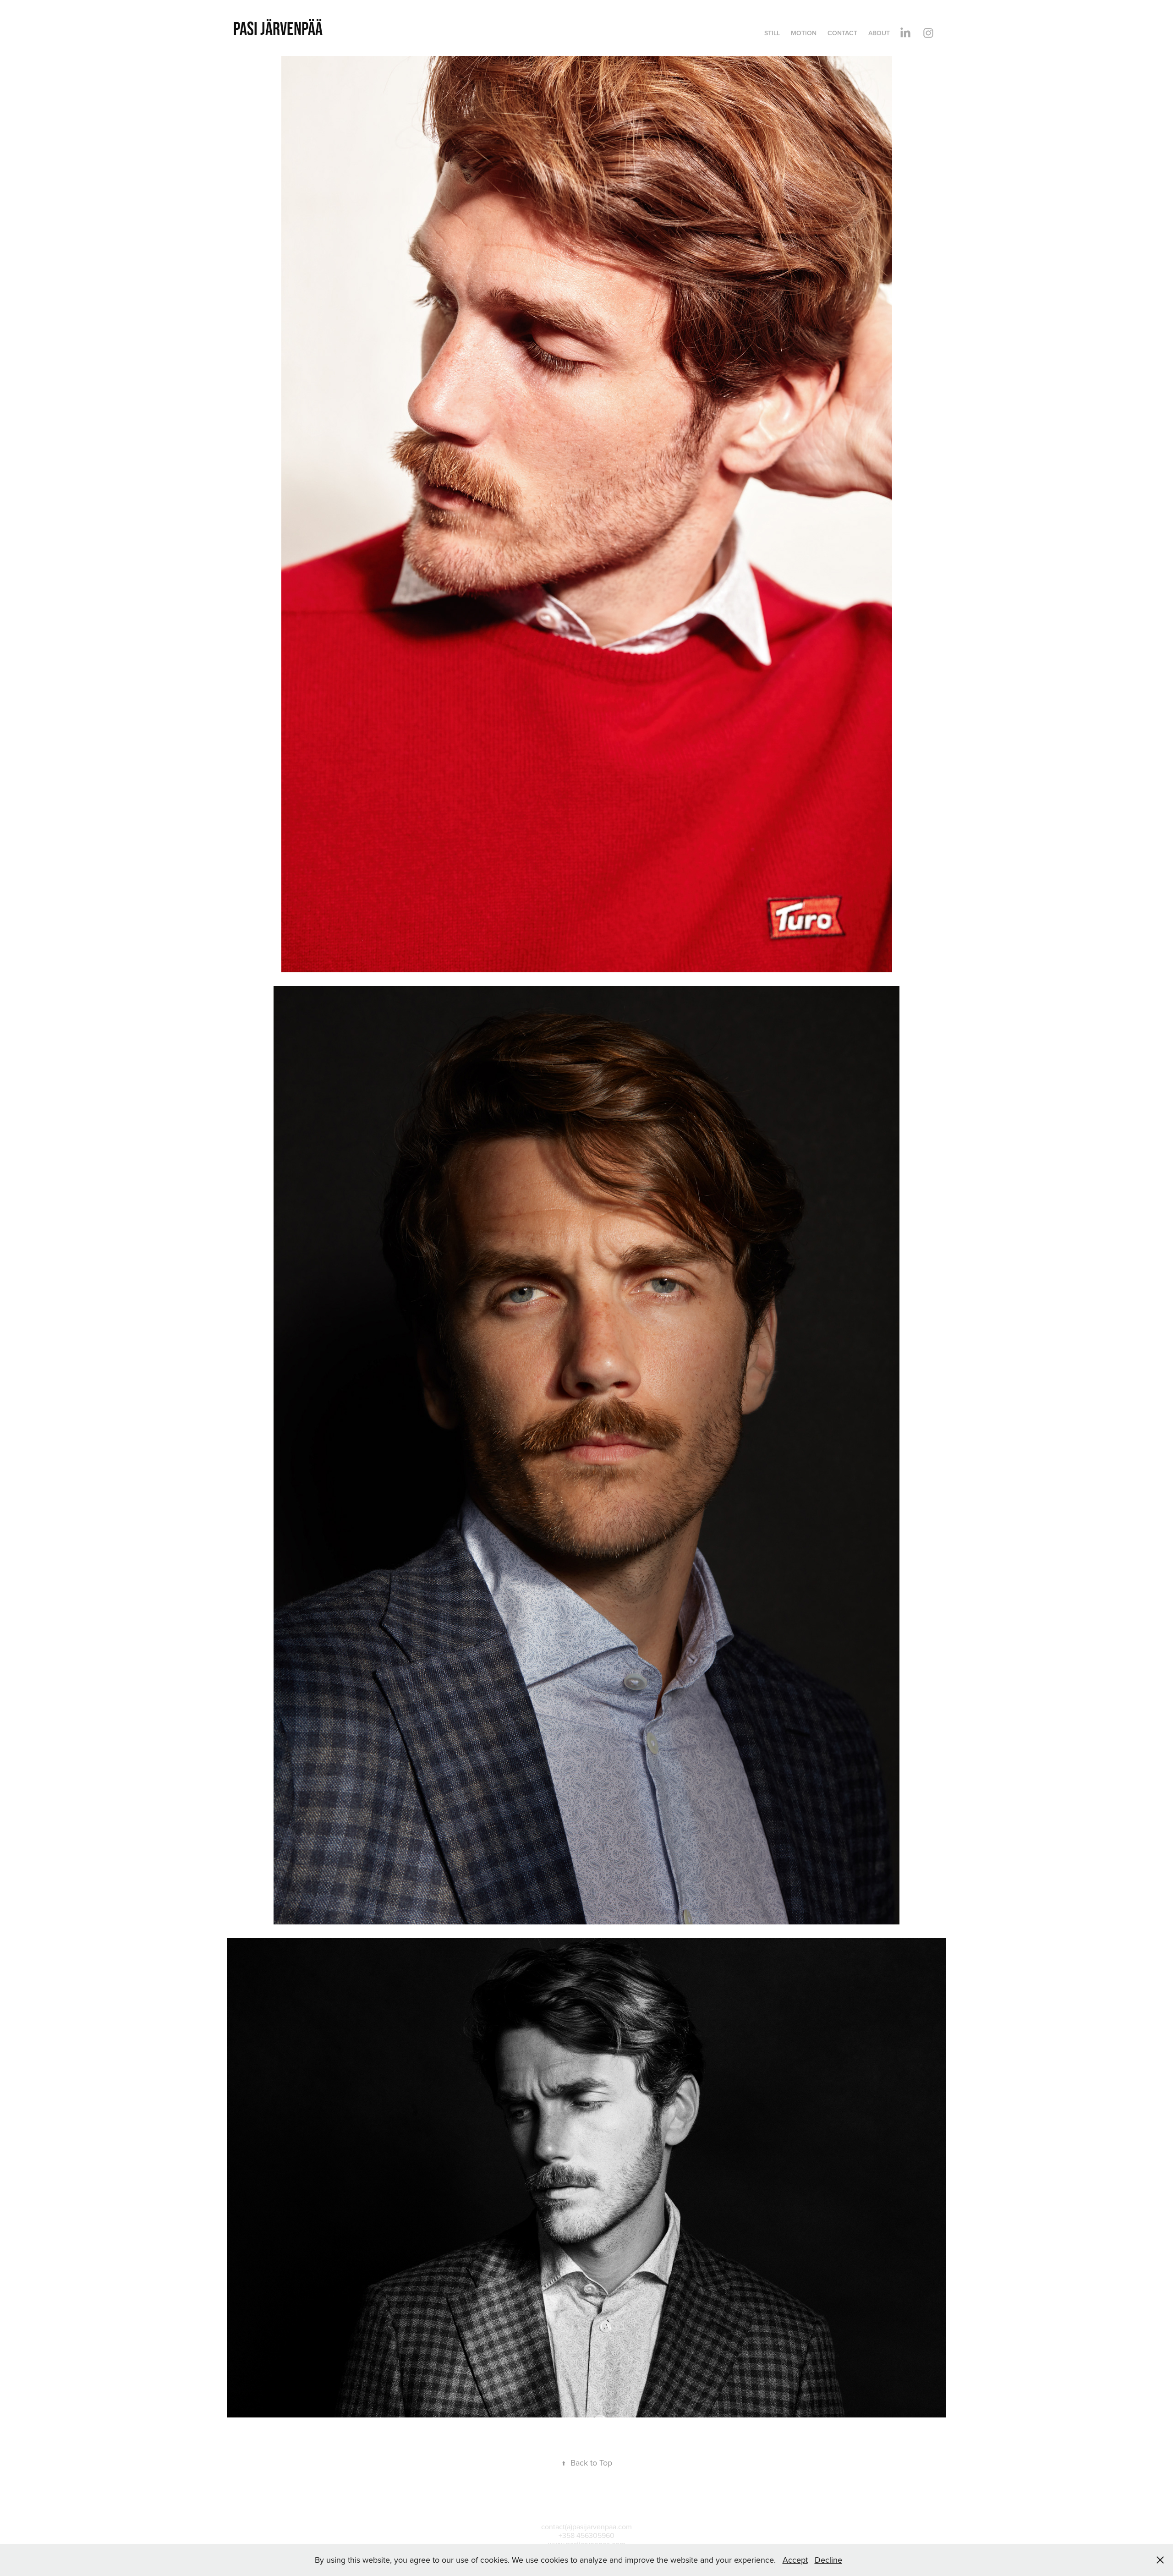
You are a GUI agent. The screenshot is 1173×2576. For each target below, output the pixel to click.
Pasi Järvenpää (278, 28)
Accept (795, 2560)
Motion (804, 33)
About (879, 33)
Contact (842, 33)
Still (772, 33)
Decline (828, 2560)
